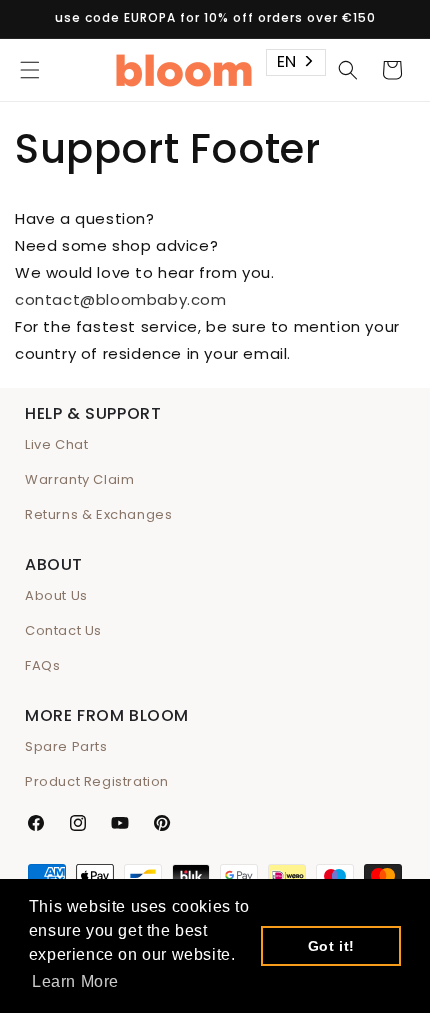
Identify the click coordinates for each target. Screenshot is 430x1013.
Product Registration (97, 781)
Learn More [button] (75, 981)
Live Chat (56, 444)
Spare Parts (66, 746)
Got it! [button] (331, 946)
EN (287, 61)
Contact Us (63, 630)
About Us (56, 595)
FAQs (42, 665)
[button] (30, 70)
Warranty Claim (79, 479)
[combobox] (296, 62)
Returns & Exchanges (98, 514)
